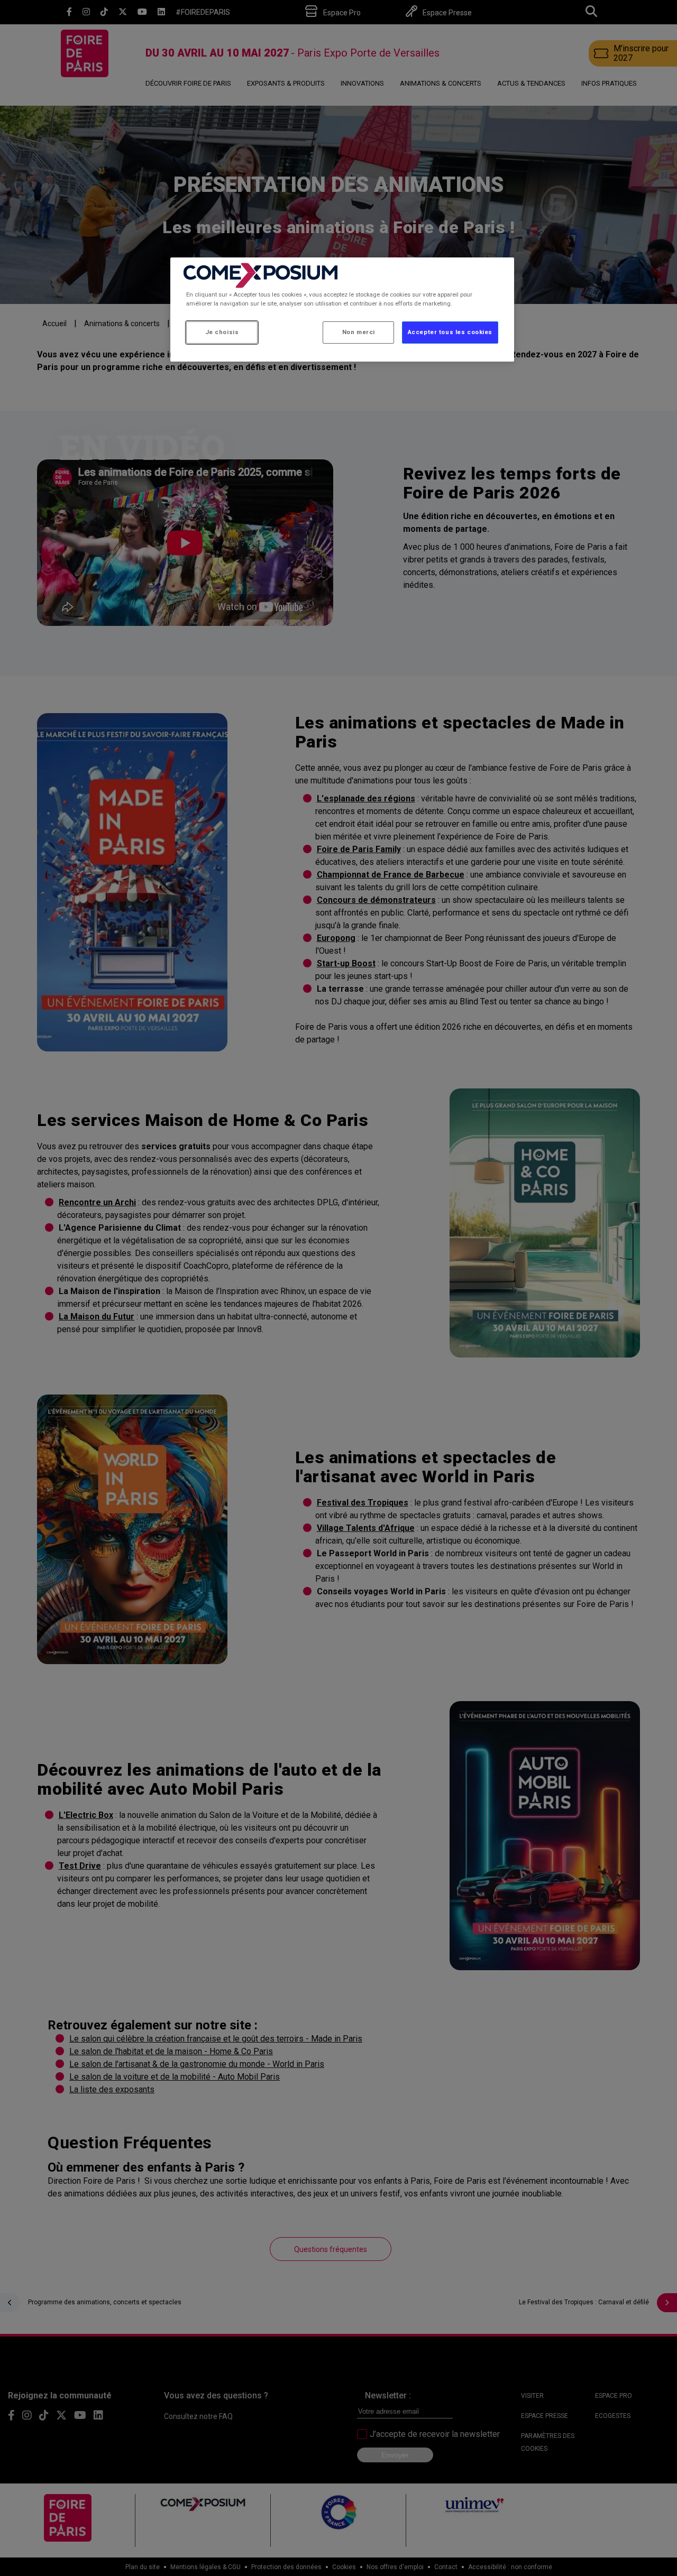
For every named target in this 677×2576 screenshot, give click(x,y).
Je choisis (222, 332)
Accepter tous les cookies (450, 332)
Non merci (359, 332)
